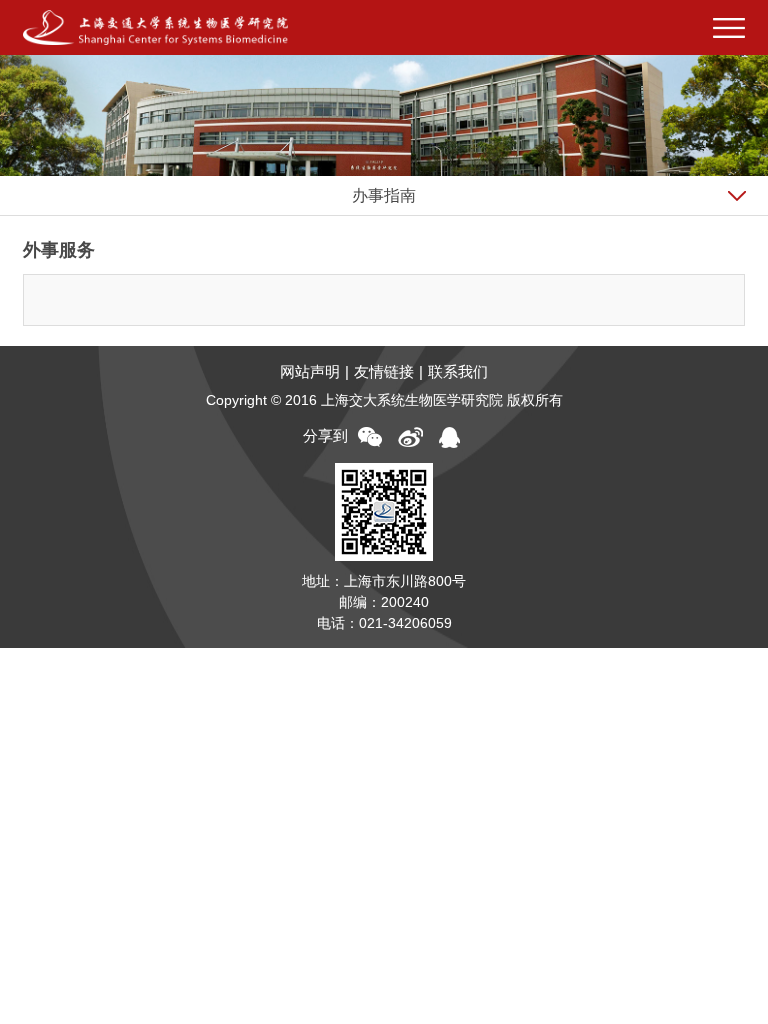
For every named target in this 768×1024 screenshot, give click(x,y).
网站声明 (310, 371)
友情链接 (384, 371)
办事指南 (384, 195)
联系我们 (458, 371)
